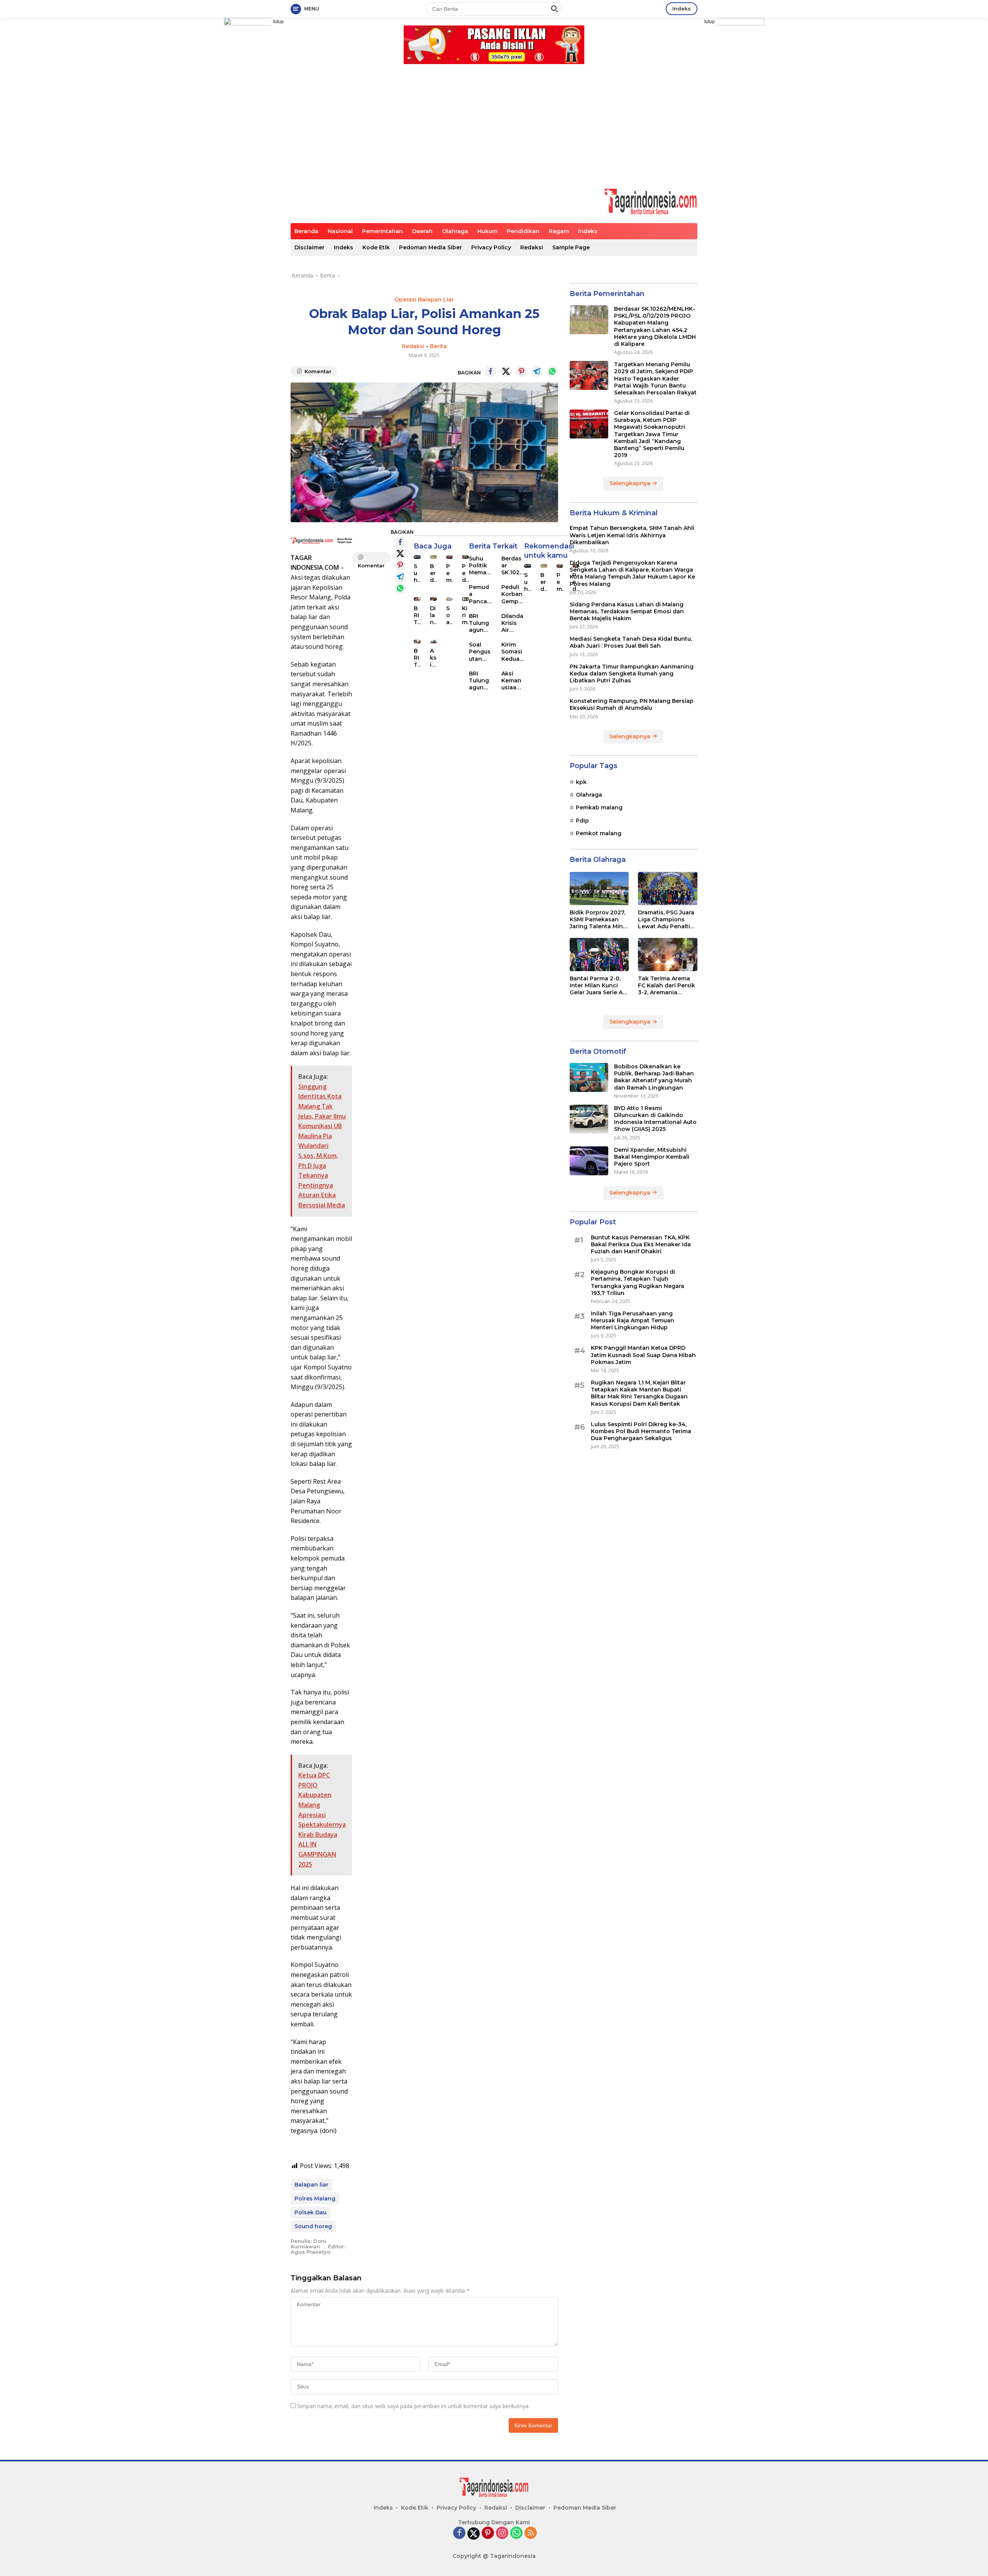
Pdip (582, 821)
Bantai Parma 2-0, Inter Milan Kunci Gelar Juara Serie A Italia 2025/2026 (596, 986)
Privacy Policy (491, 247)
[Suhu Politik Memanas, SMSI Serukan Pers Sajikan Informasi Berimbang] (417, 557)
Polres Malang (315, 2199)
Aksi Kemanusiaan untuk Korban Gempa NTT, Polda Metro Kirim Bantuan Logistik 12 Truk (433, 658)
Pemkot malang (599, 833)
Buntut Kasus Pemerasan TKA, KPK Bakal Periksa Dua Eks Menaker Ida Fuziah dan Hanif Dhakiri (641, 1244)
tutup (278, 22)
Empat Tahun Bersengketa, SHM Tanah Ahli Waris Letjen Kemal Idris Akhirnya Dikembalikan (632, 535)
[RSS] (531, 2533)
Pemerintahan (382, 231)
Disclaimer (310, 247)
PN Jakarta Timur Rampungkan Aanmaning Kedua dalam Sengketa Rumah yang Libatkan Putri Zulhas (632, 674)
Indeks (682, 8)
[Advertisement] (494, 130)
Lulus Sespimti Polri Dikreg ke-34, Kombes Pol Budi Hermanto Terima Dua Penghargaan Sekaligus (641, 1431)
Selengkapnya (631, 483)
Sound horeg (313, 2226)
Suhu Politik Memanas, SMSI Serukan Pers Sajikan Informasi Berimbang (417, 573)
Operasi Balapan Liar (424, 300)
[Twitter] (474, 2534)
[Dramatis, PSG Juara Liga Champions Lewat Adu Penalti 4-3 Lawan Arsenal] (668, 889)
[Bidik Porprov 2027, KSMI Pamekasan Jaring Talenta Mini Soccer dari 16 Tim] (599, 889)
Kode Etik (376, 247)
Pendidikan (523, 231)
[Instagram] (502, 2533)
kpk (581, 782)
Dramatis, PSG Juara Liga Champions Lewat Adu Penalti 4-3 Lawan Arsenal (666, 920)
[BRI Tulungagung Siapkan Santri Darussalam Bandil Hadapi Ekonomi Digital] (417, 641)
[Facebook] (459, 2533)
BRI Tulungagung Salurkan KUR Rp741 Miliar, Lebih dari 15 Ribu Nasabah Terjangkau (417, 615)
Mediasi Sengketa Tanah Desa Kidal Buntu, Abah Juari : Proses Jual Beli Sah (631, 642)
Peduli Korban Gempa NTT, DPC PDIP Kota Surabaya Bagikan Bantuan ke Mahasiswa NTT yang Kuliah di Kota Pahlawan (513, 594)
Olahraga (455, 231)
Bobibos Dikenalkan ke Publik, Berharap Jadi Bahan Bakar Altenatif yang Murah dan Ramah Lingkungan (654, 1077)
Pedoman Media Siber (431, 247)
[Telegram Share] (537, 371)
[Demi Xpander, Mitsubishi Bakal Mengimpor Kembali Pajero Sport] (589, 1161)
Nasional (340, 231)
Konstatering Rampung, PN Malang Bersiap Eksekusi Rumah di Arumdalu (632, 704)
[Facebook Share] (491, 371)
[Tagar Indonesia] (651, 201)
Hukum (487, 231)
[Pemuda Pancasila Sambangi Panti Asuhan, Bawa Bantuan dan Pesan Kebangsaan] (450, 557)
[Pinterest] (488, 2533)
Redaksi (532, 247)
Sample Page (571, 247)
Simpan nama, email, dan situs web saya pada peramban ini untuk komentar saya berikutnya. (413, 2406)
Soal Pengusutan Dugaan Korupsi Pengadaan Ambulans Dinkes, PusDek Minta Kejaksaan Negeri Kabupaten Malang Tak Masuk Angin (449, 615)
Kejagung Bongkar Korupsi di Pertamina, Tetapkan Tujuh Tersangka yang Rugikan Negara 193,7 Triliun (638, 1282)
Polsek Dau (310, 2212)
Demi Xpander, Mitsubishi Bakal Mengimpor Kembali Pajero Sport (652, 1157)
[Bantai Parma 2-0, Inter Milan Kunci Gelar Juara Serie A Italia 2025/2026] (599, 955)
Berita (438, 346)
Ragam (559, 231)
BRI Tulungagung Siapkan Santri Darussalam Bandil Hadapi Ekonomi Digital (417, 658)
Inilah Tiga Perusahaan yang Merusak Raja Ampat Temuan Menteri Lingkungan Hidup (633, 1320)
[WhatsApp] (516, 2533)
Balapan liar (311, 2185)
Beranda (306, 231)
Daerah (422, 231)
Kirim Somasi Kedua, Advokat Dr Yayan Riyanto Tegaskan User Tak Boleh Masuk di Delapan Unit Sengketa (512, 652)
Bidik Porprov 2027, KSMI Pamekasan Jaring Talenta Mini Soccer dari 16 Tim (597, 920)
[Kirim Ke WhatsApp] (552, 371)
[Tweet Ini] (506, 371)
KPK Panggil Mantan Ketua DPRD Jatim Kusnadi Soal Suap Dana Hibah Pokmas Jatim (643, 1355)
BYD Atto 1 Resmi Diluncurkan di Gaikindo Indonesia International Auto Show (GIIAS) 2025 (655, 1119)
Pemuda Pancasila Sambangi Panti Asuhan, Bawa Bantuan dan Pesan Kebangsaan (449, 573)
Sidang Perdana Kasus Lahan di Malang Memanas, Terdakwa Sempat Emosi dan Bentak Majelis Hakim (627, 611)
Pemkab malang (599, 807)
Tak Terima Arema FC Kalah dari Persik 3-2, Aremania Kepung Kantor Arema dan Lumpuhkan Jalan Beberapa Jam (667, 986)
